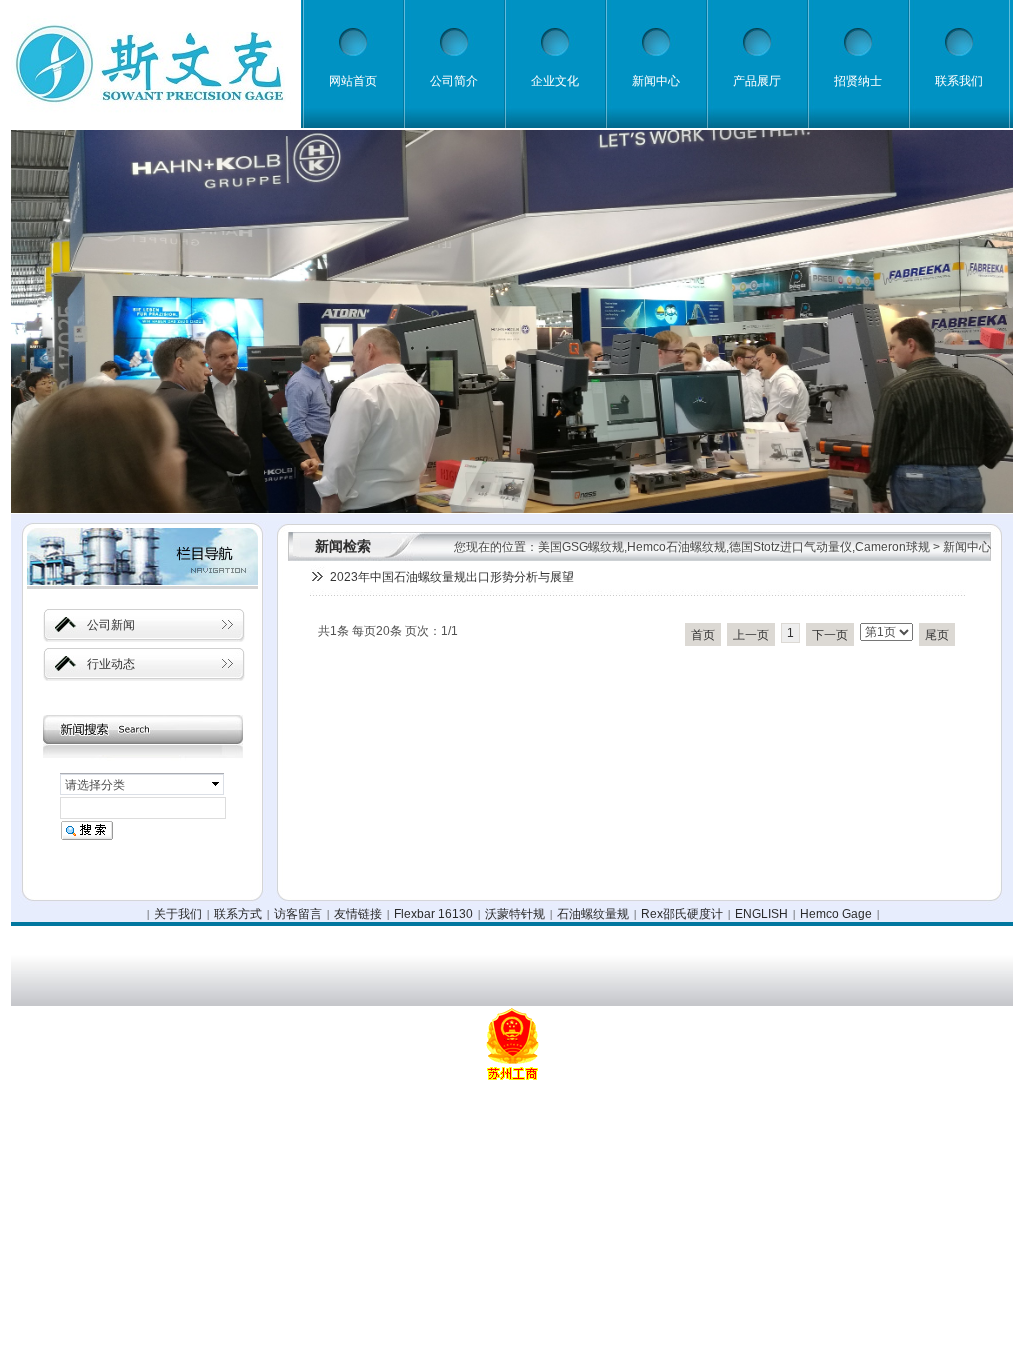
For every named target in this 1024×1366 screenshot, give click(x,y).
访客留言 (298, 914)
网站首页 (353, 81)
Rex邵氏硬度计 (682, 914)
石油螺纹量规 (593, 914)
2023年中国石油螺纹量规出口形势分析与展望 (452, 577)
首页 (703, 635)
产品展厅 (757, 81)
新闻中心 (656, 81)
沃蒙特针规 (515, 914)
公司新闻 (111, 625)
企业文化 (555, 81)
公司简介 (454, 81)
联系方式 (238, 914)
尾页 (937, 635)
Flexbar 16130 (433, 914)
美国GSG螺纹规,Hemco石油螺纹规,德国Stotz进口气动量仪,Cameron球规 (734, 547)
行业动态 (111, 664)
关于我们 (178, 914)
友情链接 (358, 914)
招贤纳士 (858, 81)
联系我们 (959, 81)
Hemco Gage (836, 914)
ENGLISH (761, 914)
